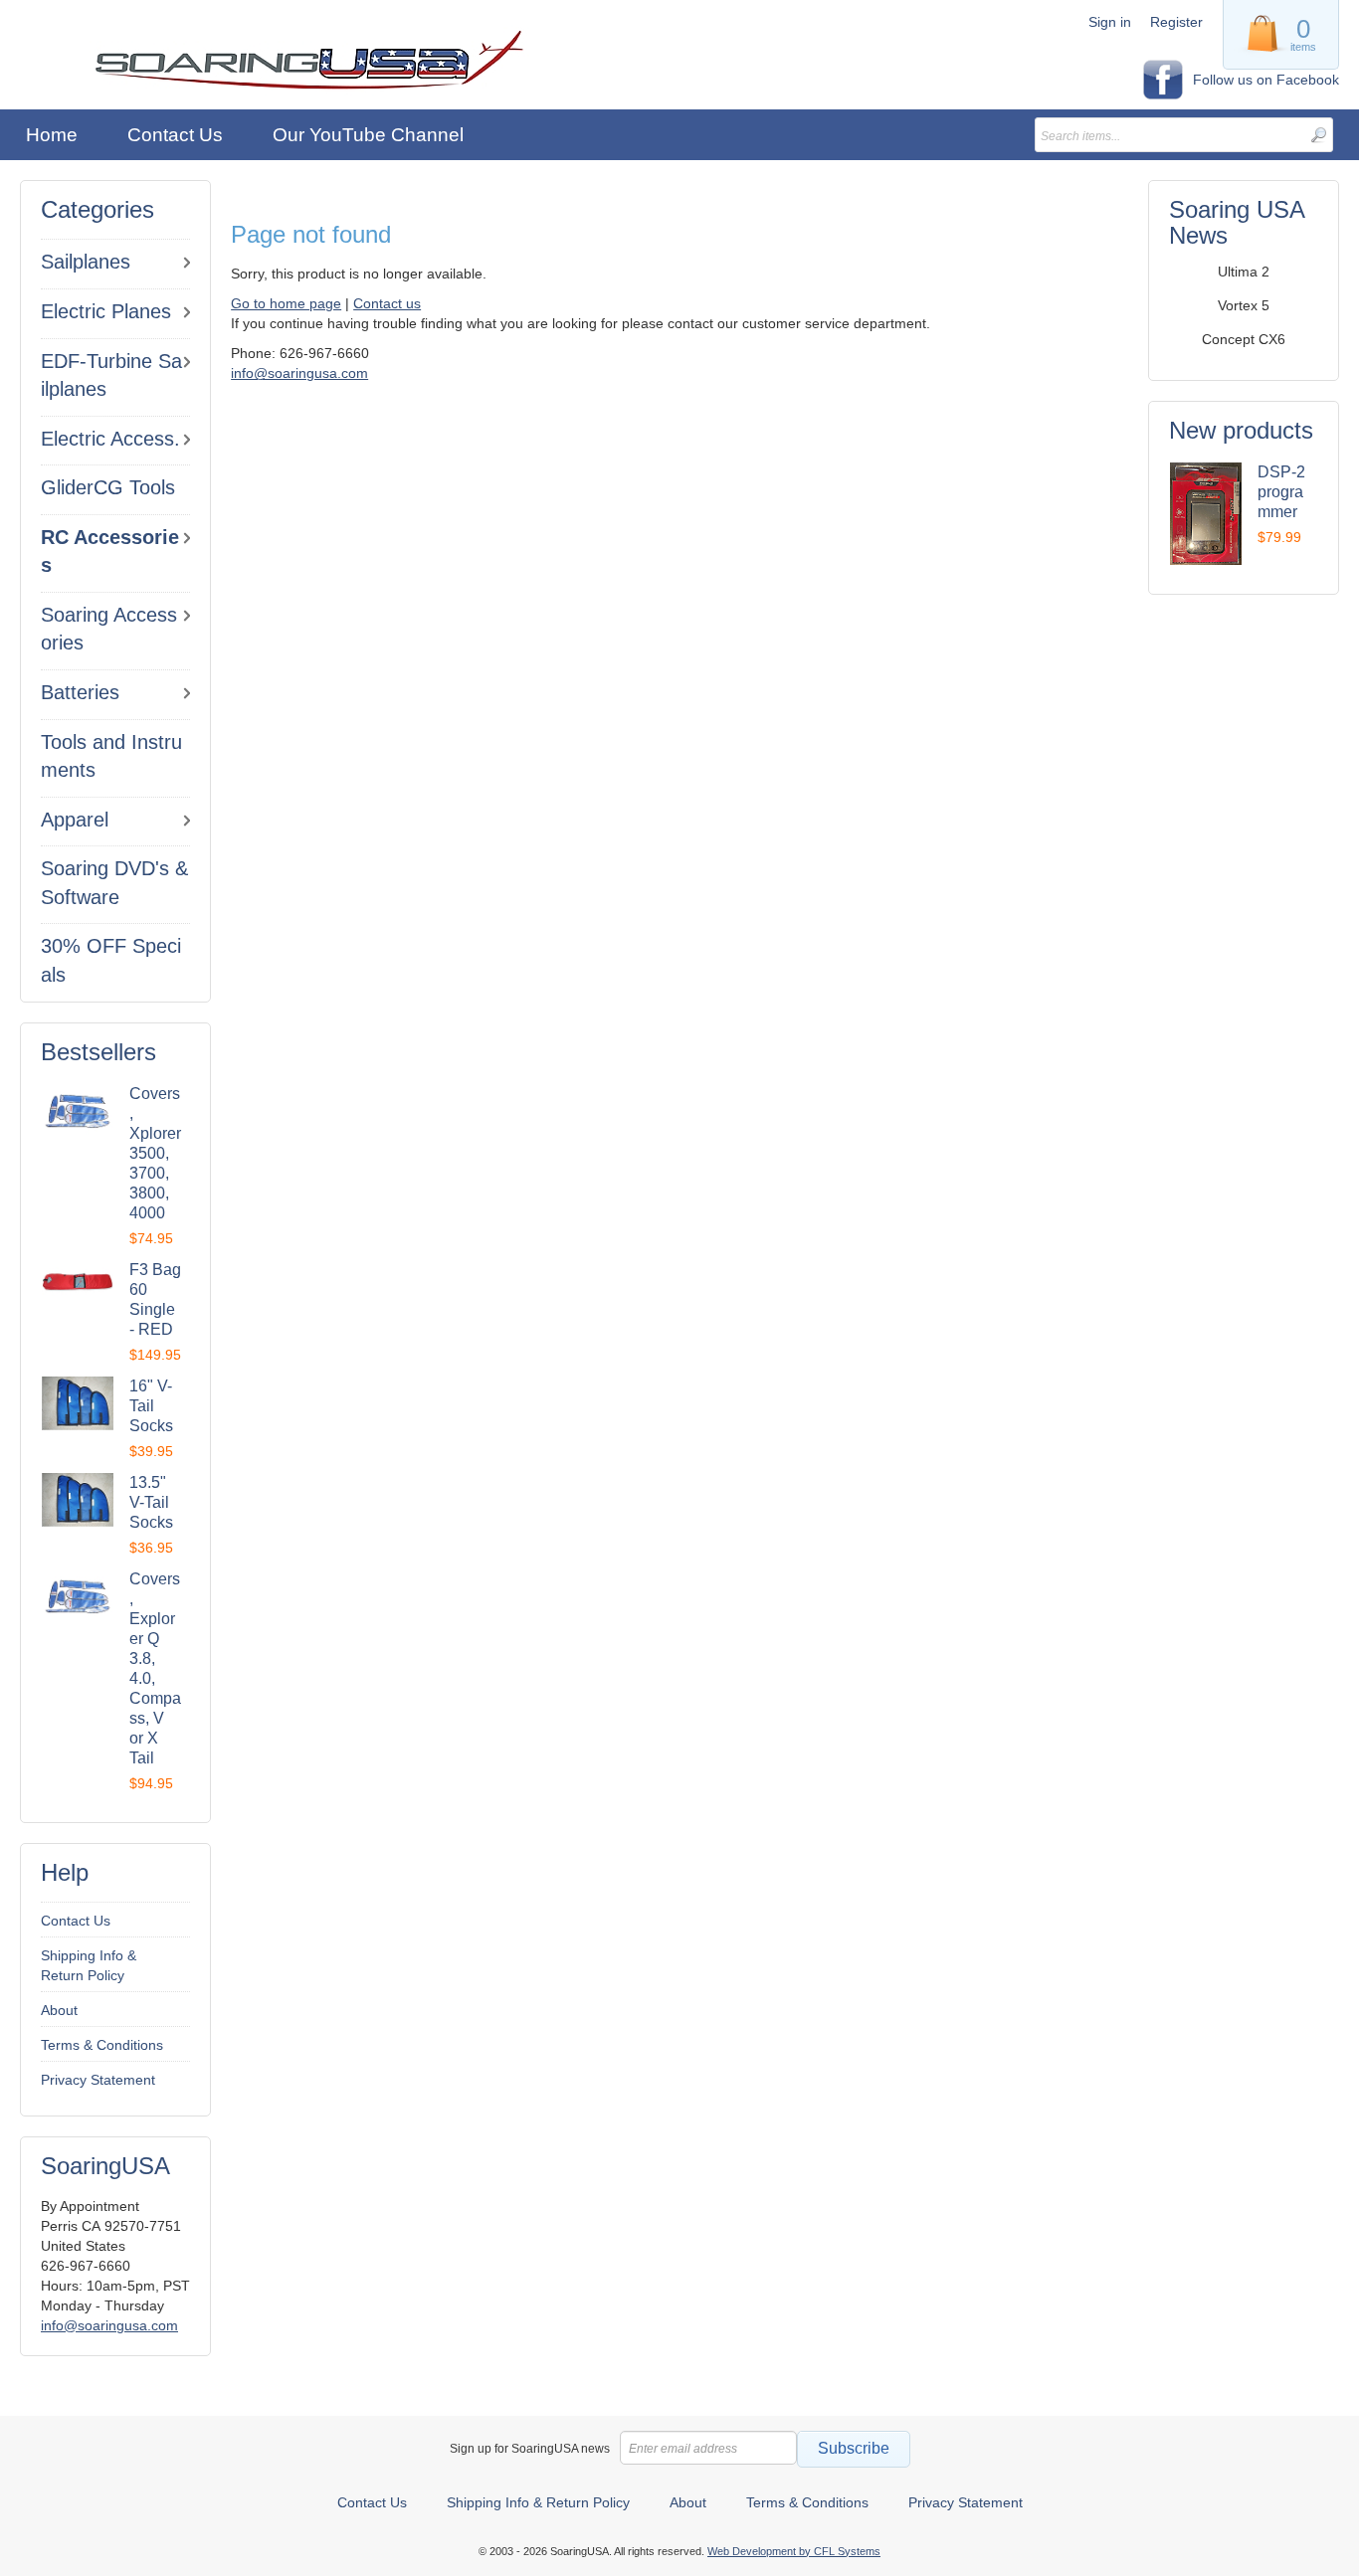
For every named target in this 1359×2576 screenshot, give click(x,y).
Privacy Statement (98, 2080)
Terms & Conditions (102, 2045)
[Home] (309, 60)
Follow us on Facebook (1266, 80)
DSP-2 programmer (1281, 492)
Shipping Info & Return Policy (89, 1965)
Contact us (387, 303)
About (59, 2010)
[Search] (1318, 135)
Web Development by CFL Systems (794, 2551)
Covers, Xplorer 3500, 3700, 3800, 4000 (155, 1153)
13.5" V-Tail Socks (151, 1502)
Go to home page (286, 303)
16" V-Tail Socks (151, 1406)
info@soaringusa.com (109, 2325)
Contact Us (76, 1921)
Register (1176, 22)
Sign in (1110, 22)
